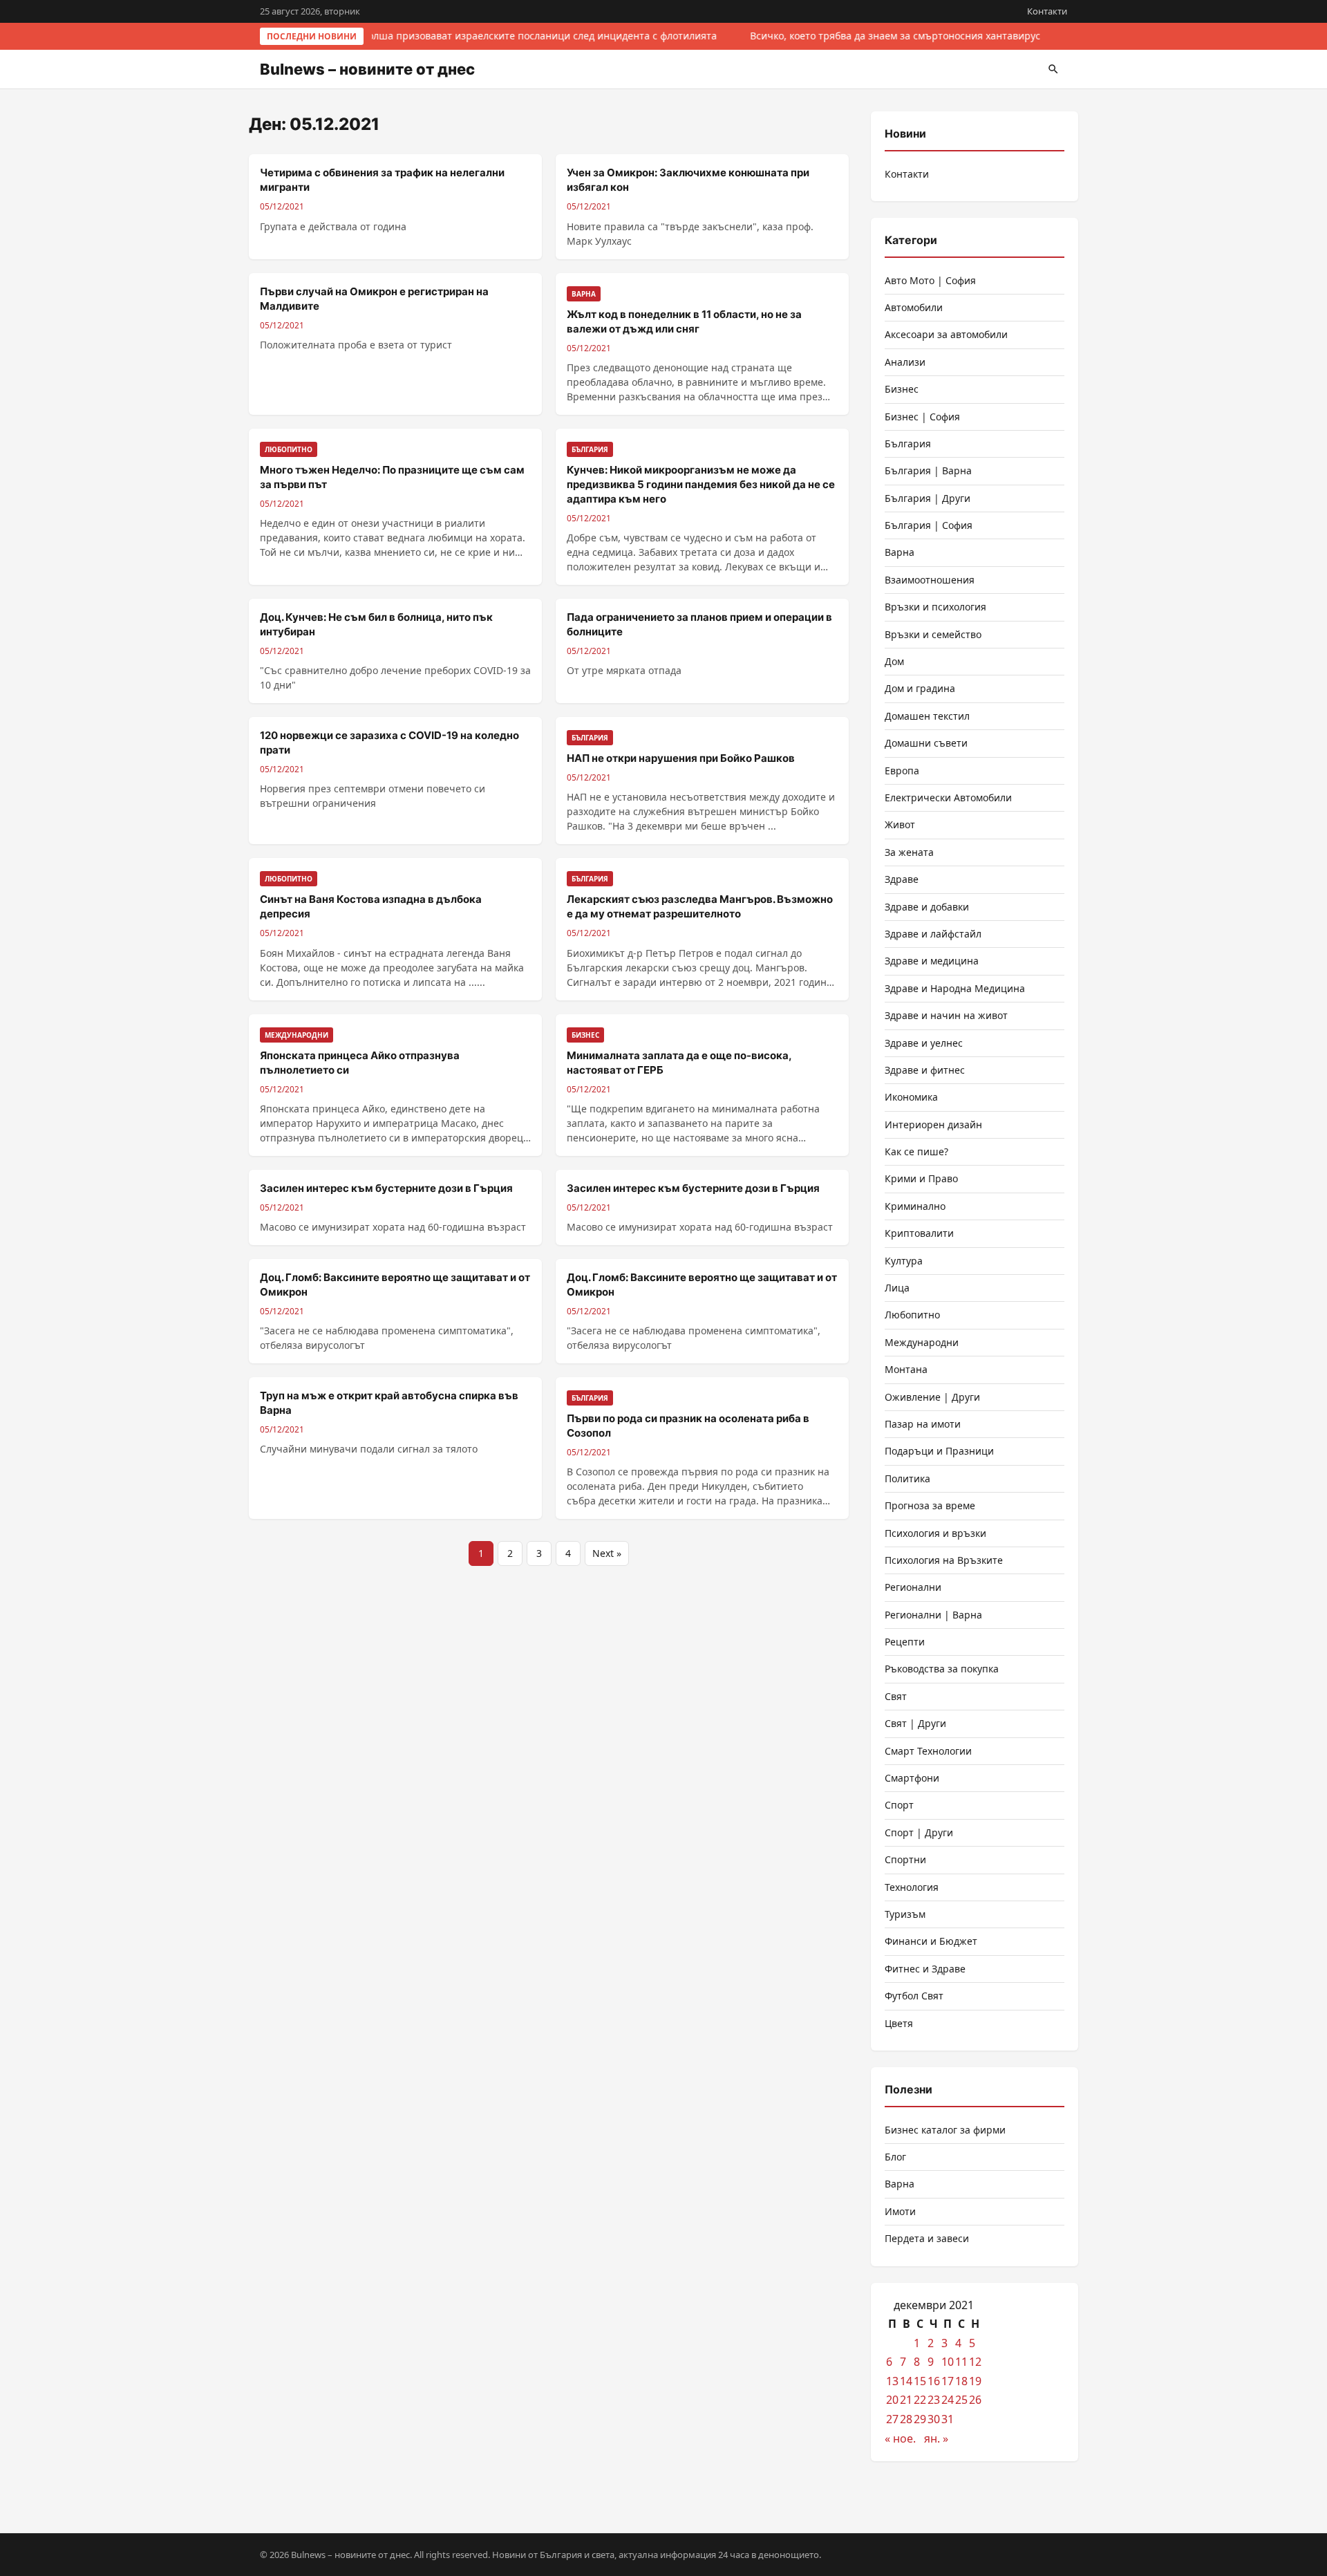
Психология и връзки (935, 1533)
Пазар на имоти (923, 1424)
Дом (894, 661)
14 (906, 2381)
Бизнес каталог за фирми (945, 2130)
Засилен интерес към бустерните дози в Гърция (386, 1188)
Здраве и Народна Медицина (955, 988)
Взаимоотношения (930, 580)
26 (975, 2400)
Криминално (915, 1206)
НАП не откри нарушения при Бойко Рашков (681, 758)
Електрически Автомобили (948, 797)
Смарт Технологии (928, 1751)
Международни (922, 1342)
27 (892, 2419)
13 (892, 2381)
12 (975, 2362)
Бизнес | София (922, 417)
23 (934, 2400)
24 (948, 2400)
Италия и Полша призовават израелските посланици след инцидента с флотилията (512, 36)
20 (892, 2400)
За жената (909, 852)
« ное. (900, 2438)
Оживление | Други (932, 1397)
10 (948, 2362)
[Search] (1053, 69)
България (908, 444)
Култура (904, 1261)
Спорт (899, 1805)
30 (934, 2419)
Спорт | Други (919, 1832)
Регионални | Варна (933, 1615)
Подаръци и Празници (939, 1451)
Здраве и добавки (927, 907)
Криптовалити (919, 1233)
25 (961, 2400)
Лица (897, 1288)
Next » (607, 1553)
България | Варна (928, 470)
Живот (900, 824)
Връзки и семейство (933, 634)
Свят (896, 1696)
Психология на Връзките (944, 1560)
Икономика (911, 1097)
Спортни (905, 1859)
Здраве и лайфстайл (933, 934)
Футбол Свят (914, 1996)
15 (920, 2381)
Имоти (900, 2211)
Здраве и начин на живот (946, 1015)
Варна (900, 552)
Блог (895, 2157)
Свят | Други (915, 1723)
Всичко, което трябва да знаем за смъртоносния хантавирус (892, 36)
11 (961, 2362)
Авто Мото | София (930, 280)
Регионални (913, 1587)
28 (906, 2419)
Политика (907, 1478)
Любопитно (912, 1315)
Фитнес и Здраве (925, 1969)
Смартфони (912, 1778)
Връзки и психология (935, 607)
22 (920, 2400)
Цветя (899, 2023)
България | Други (928, 498)
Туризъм (905, 1914)
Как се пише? (916, 1151)
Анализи (905, 362)
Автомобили (914, 307)
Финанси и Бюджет (931, 1941)
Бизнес (902, 389)
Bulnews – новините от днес (367, 69)
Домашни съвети (926, 743)
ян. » (936, 2438)
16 (934, 2381)
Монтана (906, 1369)
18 (961, 2381)
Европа (902, 771)
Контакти (1047, 11)
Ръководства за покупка (942, 1669)
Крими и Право (921, 1178)
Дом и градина (920, 688)
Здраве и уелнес (924, 1043)
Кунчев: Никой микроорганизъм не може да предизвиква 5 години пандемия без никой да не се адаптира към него (701, 484)
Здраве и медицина (932, 961)
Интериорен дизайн (933, 1124)
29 (920, 2419)
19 (975, 2381)
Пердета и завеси (927, 2238)
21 (906, 2400)
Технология (912, 1887)
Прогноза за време (930, 1505)
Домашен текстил (927, 716)
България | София (929, 525)
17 (948, 2381)
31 (948, 2419)
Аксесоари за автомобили (946, 334)
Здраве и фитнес (925, 1070)
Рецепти (905, 1642)
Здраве (902, 879)
